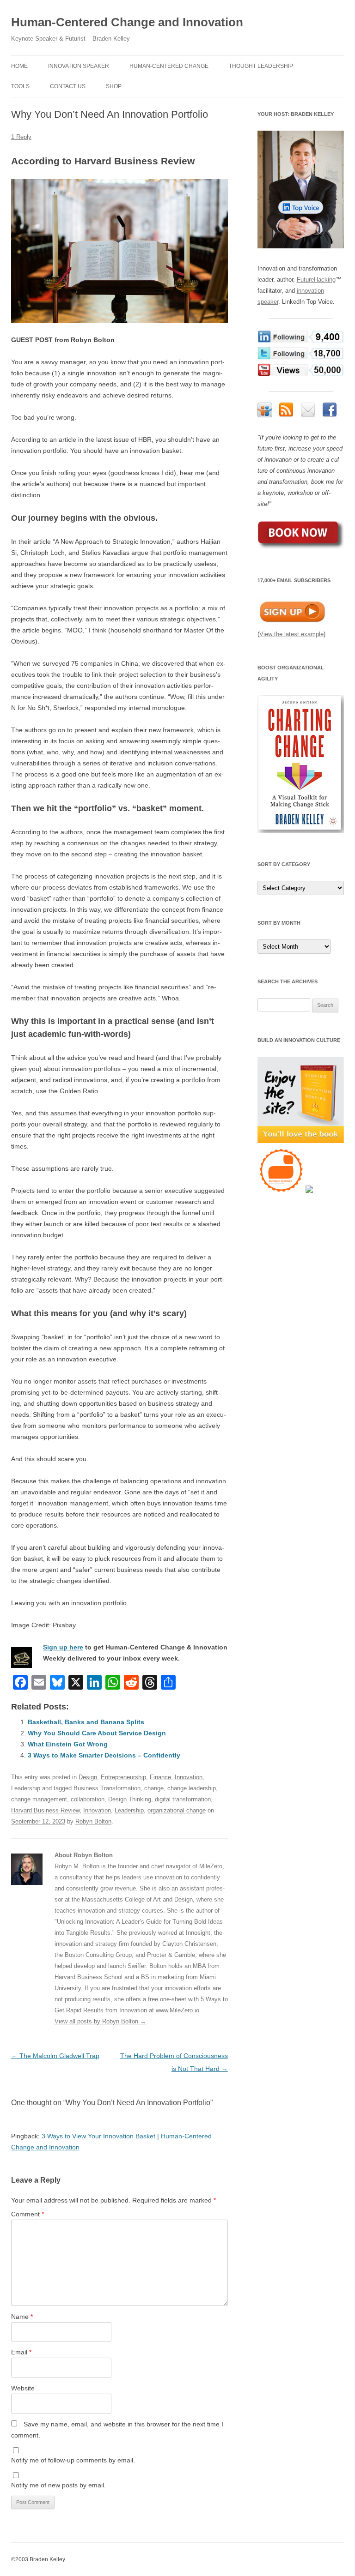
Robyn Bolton (93, 1821)
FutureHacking (316, 280)
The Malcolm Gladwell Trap (55, 2056)
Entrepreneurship (123, 1777)
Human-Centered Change (169, 66)
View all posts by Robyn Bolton (100, 2021)
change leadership (192, 1788)
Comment (28, 2214)
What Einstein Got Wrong (68, 1744)
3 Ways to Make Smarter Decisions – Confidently (104, 1755)
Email (21, 2352)
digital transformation (183, 1799)
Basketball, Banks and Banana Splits (86, 1722)
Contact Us (68, 86)
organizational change (177, 1810)
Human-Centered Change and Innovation (127, 22)
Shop (114, 86)
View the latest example (291, 634)
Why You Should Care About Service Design (97, 1733)
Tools (20, 86)
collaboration (88, 1799)
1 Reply (21, 137)
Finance (160, 1777)
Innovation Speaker (79, 66)
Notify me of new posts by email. (58, 2485)
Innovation (189, 1777)
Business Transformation (107, 1788)
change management (39, 1799)
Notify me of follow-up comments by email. (73, 2460)
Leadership (26, 1788)
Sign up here (63, 1647)
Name (22, 2317)
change (154, 1788)
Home (19, 66)
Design (88, 1777)
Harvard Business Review (45, 1810)
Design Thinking (130, 1799)
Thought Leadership (261, 66)
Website (23, 2388)
